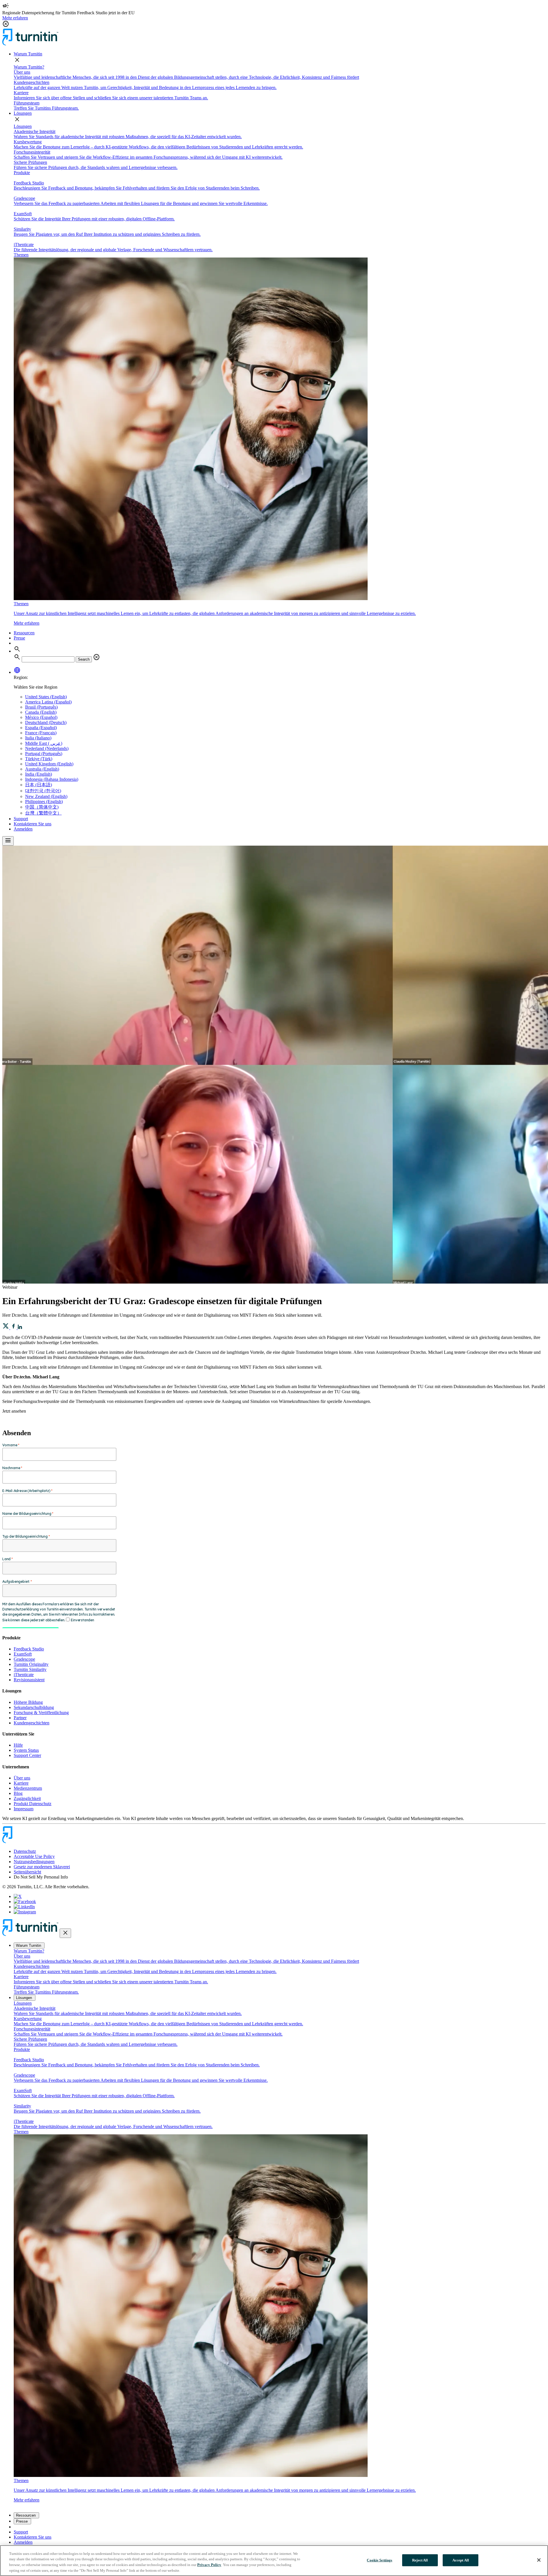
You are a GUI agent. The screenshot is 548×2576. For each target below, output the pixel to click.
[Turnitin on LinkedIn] (24, 1907)
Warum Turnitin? (29, 67)
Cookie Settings (379, 2560)
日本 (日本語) (39, 785)
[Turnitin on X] (18, 1896)
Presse (19, 638)
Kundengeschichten (32, 1723)
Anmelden (23, 829)
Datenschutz (25, 1851)
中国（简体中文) (42, 807)
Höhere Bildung (28, 1702)
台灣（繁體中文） (43, 813)
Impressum (24, 1809)
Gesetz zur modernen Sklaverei (42, 1867)
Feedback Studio (29, 1649)
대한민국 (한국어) (43, 791)
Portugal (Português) (44, 754)
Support (21, 819)
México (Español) (41, 717)
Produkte (22, 173)
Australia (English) (42, 769)
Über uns (22, 1778)
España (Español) (41, 728)
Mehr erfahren (15, 18)
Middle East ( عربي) (44, 743)
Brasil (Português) (41, 707)
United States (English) (46, 697)
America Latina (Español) (48, 702)
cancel (96, 657)
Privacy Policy (209, 2565)
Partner (20, 1718)
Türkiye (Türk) (39, 759)
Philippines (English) (44, 802)
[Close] (539, 2560)
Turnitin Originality (31, 1664)
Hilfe (18, 1745)
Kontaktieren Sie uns (33, 824)
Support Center (27, 1755)
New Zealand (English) (46, 796)
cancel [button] (6, 24)
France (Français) (41, 733)
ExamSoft (23, 1654)
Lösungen (23, 113)
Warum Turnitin (28, 54)
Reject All (420, 2560)
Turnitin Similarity (30, 1669)
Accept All (461, 2560)
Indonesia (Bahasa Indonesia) (52, 779)
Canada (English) (41, 712)
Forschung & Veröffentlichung (41, 1713)
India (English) (39, 774)
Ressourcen (24, 633)
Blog (18, 1793)
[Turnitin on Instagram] (25, 1912)
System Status (26, 1750)
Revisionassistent (29, 1680)
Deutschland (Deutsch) (46, 722)
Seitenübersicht (27, 1872)
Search (84, 659)
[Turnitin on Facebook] (25, 1902)
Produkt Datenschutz (33, 1804)
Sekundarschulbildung (34, 1707)
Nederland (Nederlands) (47, 748)
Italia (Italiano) (38, 738)
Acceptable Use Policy (34, 1856)
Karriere (21, 1783)
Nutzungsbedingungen (34, 1862)
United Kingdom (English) (49, 764)
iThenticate (24, 1675)
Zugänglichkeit (27, 1798)
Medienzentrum (28, 1788)
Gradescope (24, 1659)
